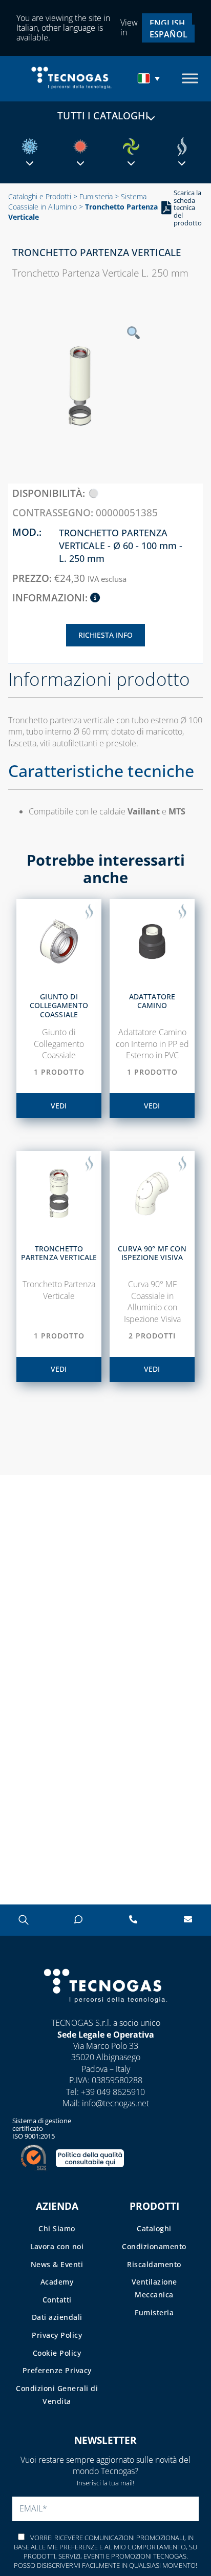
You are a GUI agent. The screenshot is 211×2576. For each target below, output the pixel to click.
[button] (150, 78)
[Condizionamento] (30, 146)
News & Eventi (57, 2264)
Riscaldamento (154, 2264)
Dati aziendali (57, 2317)
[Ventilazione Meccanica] (131, 146)
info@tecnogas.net (115, 2103)
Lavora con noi (57, 2246)
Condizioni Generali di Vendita (57, 2395)
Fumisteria (96, 196)
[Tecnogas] (106, 2013)
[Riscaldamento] (80, 146)
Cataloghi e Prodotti (40, 196)
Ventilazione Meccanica (154, 2288)
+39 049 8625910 (113, 2092)
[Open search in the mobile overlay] (23, 1920)
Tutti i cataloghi (103, 116)
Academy (57, 2282)
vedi (59, 1106)
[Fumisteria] (182, 146)
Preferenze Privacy (57, 2370)
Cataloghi (154, 2228)
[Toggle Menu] (190, 79)
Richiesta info (105, 635)
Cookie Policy (57, 2353)
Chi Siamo (57, 2228)
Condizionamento (154, 2246)
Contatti (57, 2300)
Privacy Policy (57, 2335)
